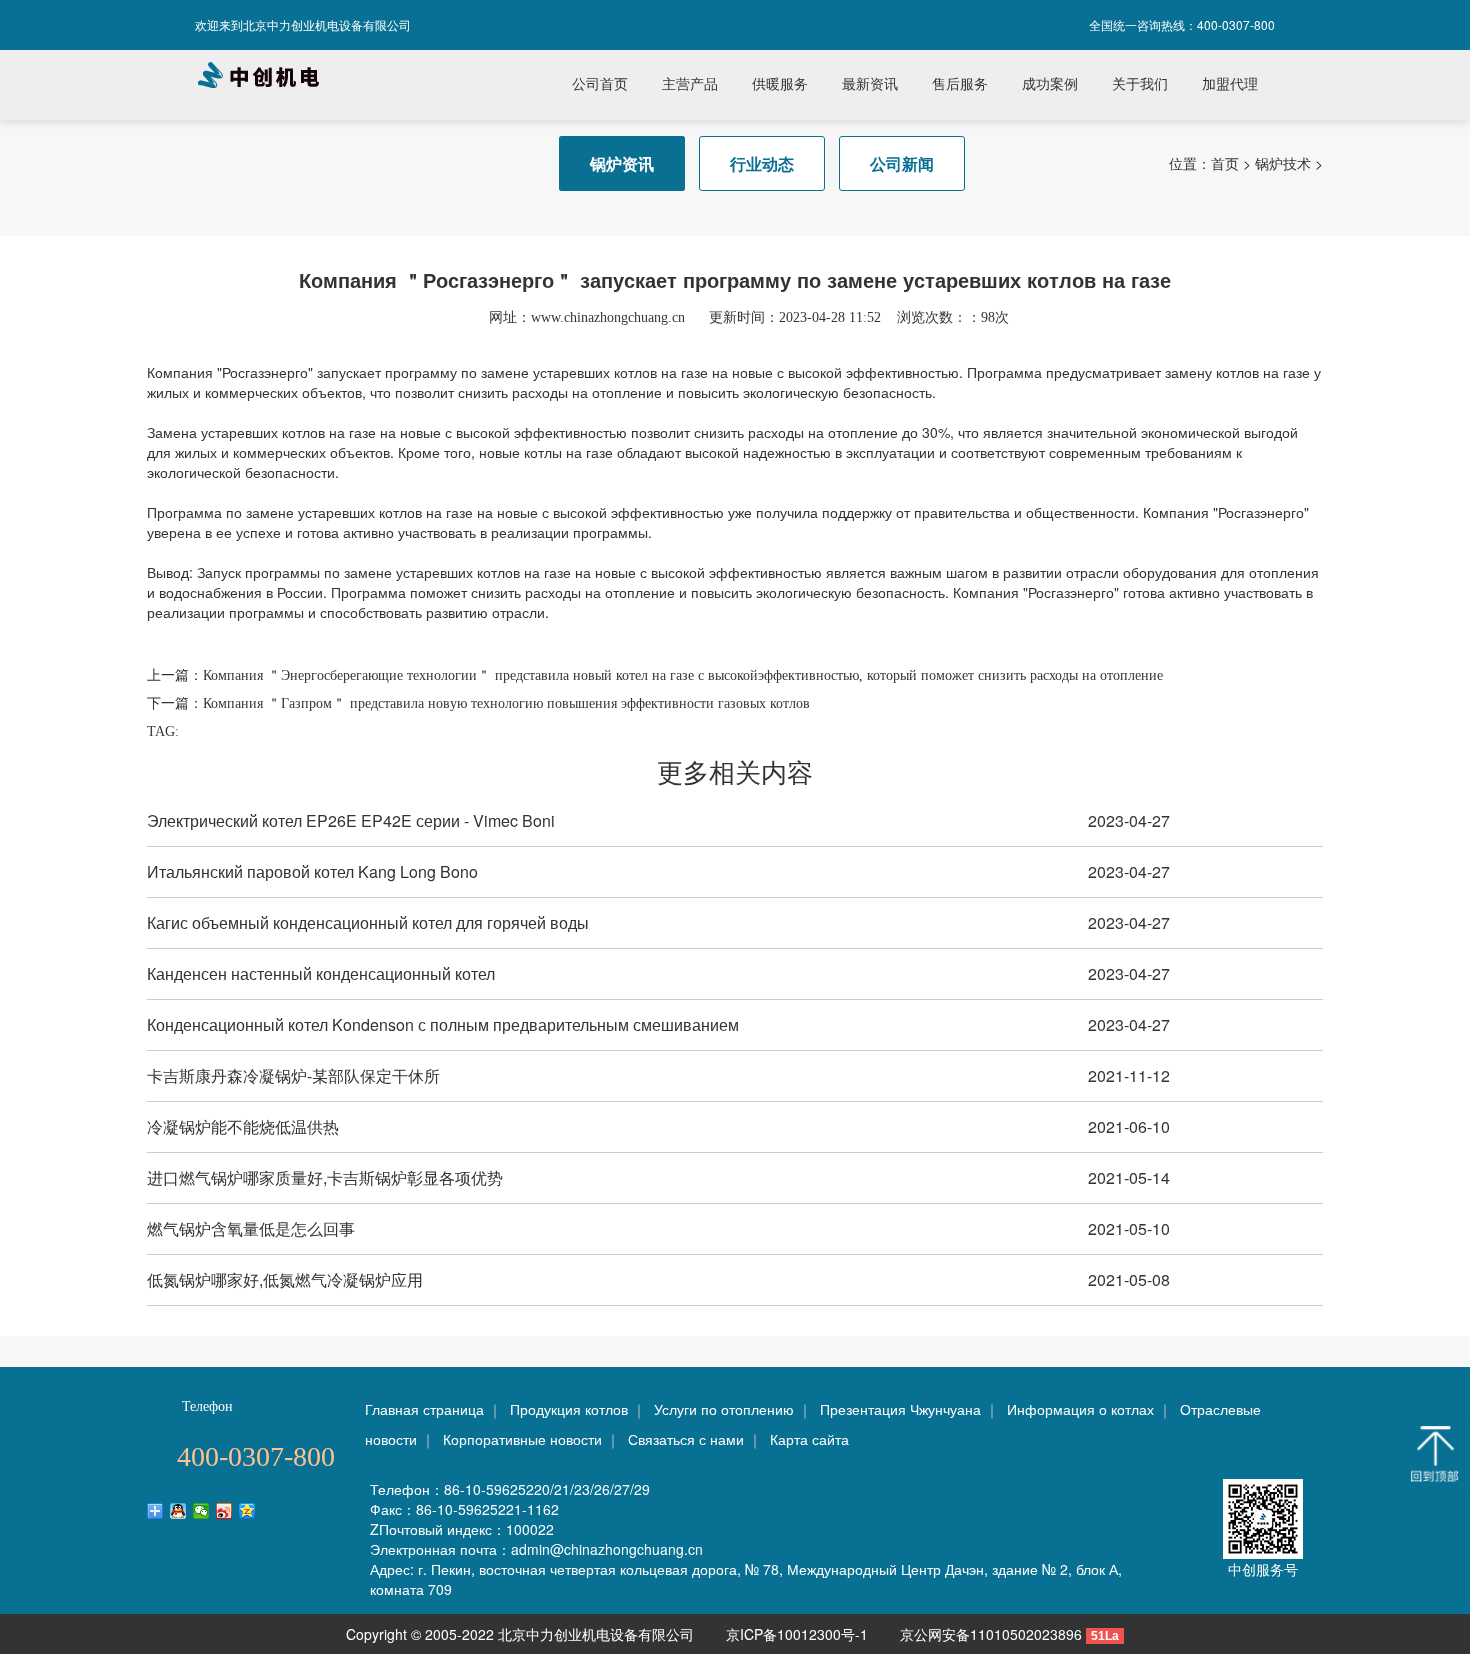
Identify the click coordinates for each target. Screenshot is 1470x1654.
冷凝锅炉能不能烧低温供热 (243, 1126)
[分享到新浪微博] (224, 1511)
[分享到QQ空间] (247, 1511)
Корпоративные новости (522, 1439)
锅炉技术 (1283, 163)
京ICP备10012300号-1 (799, 1634)
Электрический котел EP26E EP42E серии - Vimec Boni (351, 820)
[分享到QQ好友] (178, 1511)
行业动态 (762, 163)
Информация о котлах (1080, 1409)
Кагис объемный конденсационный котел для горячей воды (368, 922)
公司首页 (600, 84)
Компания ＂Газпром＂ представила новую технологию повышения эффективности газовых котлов (506, 703)
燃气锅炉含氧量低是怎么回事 (251, 1228)
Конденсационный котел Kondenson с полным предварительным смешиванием (443, 1024)
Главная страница (424, 1409)
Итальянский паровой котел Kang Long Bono (312, 871)
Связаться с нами (686, 1439)
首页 (1225, 163)
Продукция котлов (569, 1409)
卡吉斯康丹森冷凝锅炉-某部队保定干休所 (293, 1075)
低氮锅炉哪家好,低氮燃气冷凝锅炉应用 (285, 1279)
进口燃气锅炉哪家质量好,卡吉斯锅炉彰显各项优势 (325, 1177)
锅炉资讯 (622, 163)
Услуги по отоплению (724, 1409)
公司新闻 (902, 163)
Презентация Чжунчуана (900, 1409)
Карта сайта (809, 1439)
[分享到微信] (201, 1511)
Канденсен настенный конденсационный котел (321, 973)
